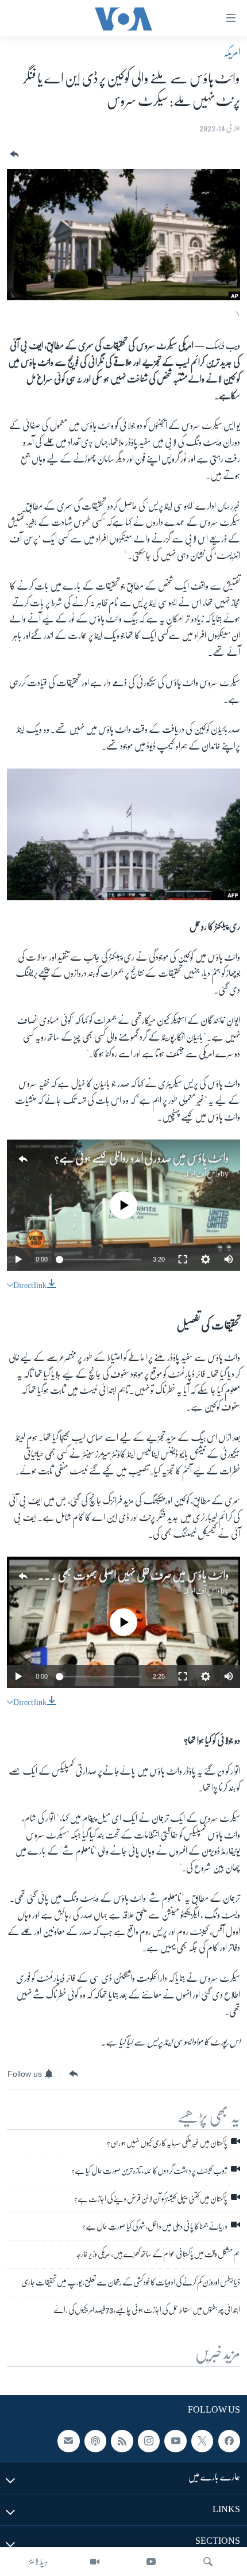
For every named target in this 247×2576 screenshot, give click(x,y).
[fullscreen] (183, 1259)
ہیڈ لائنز (38, 2562)
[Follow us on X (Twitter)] (202, 2441)
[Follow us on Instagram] (149, 2441)
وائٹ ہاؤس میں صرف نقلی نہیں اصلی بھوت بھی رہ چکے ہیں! (123, 1575)
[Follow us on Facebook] (229, 2441)
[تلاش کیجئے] (208, 2562)
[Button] (13, 154)
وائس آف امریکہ (202, 1174)
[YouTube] (151, 2562)
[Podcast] (95, 2441)
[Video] (95, 2562)
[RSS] (122, 2441)
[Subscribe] (68, 2441)
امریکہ (232, 52)
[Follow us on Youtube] (175, 2441)
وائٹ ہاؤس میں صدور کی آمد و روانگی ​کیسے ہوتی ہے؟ (142, 1158)
